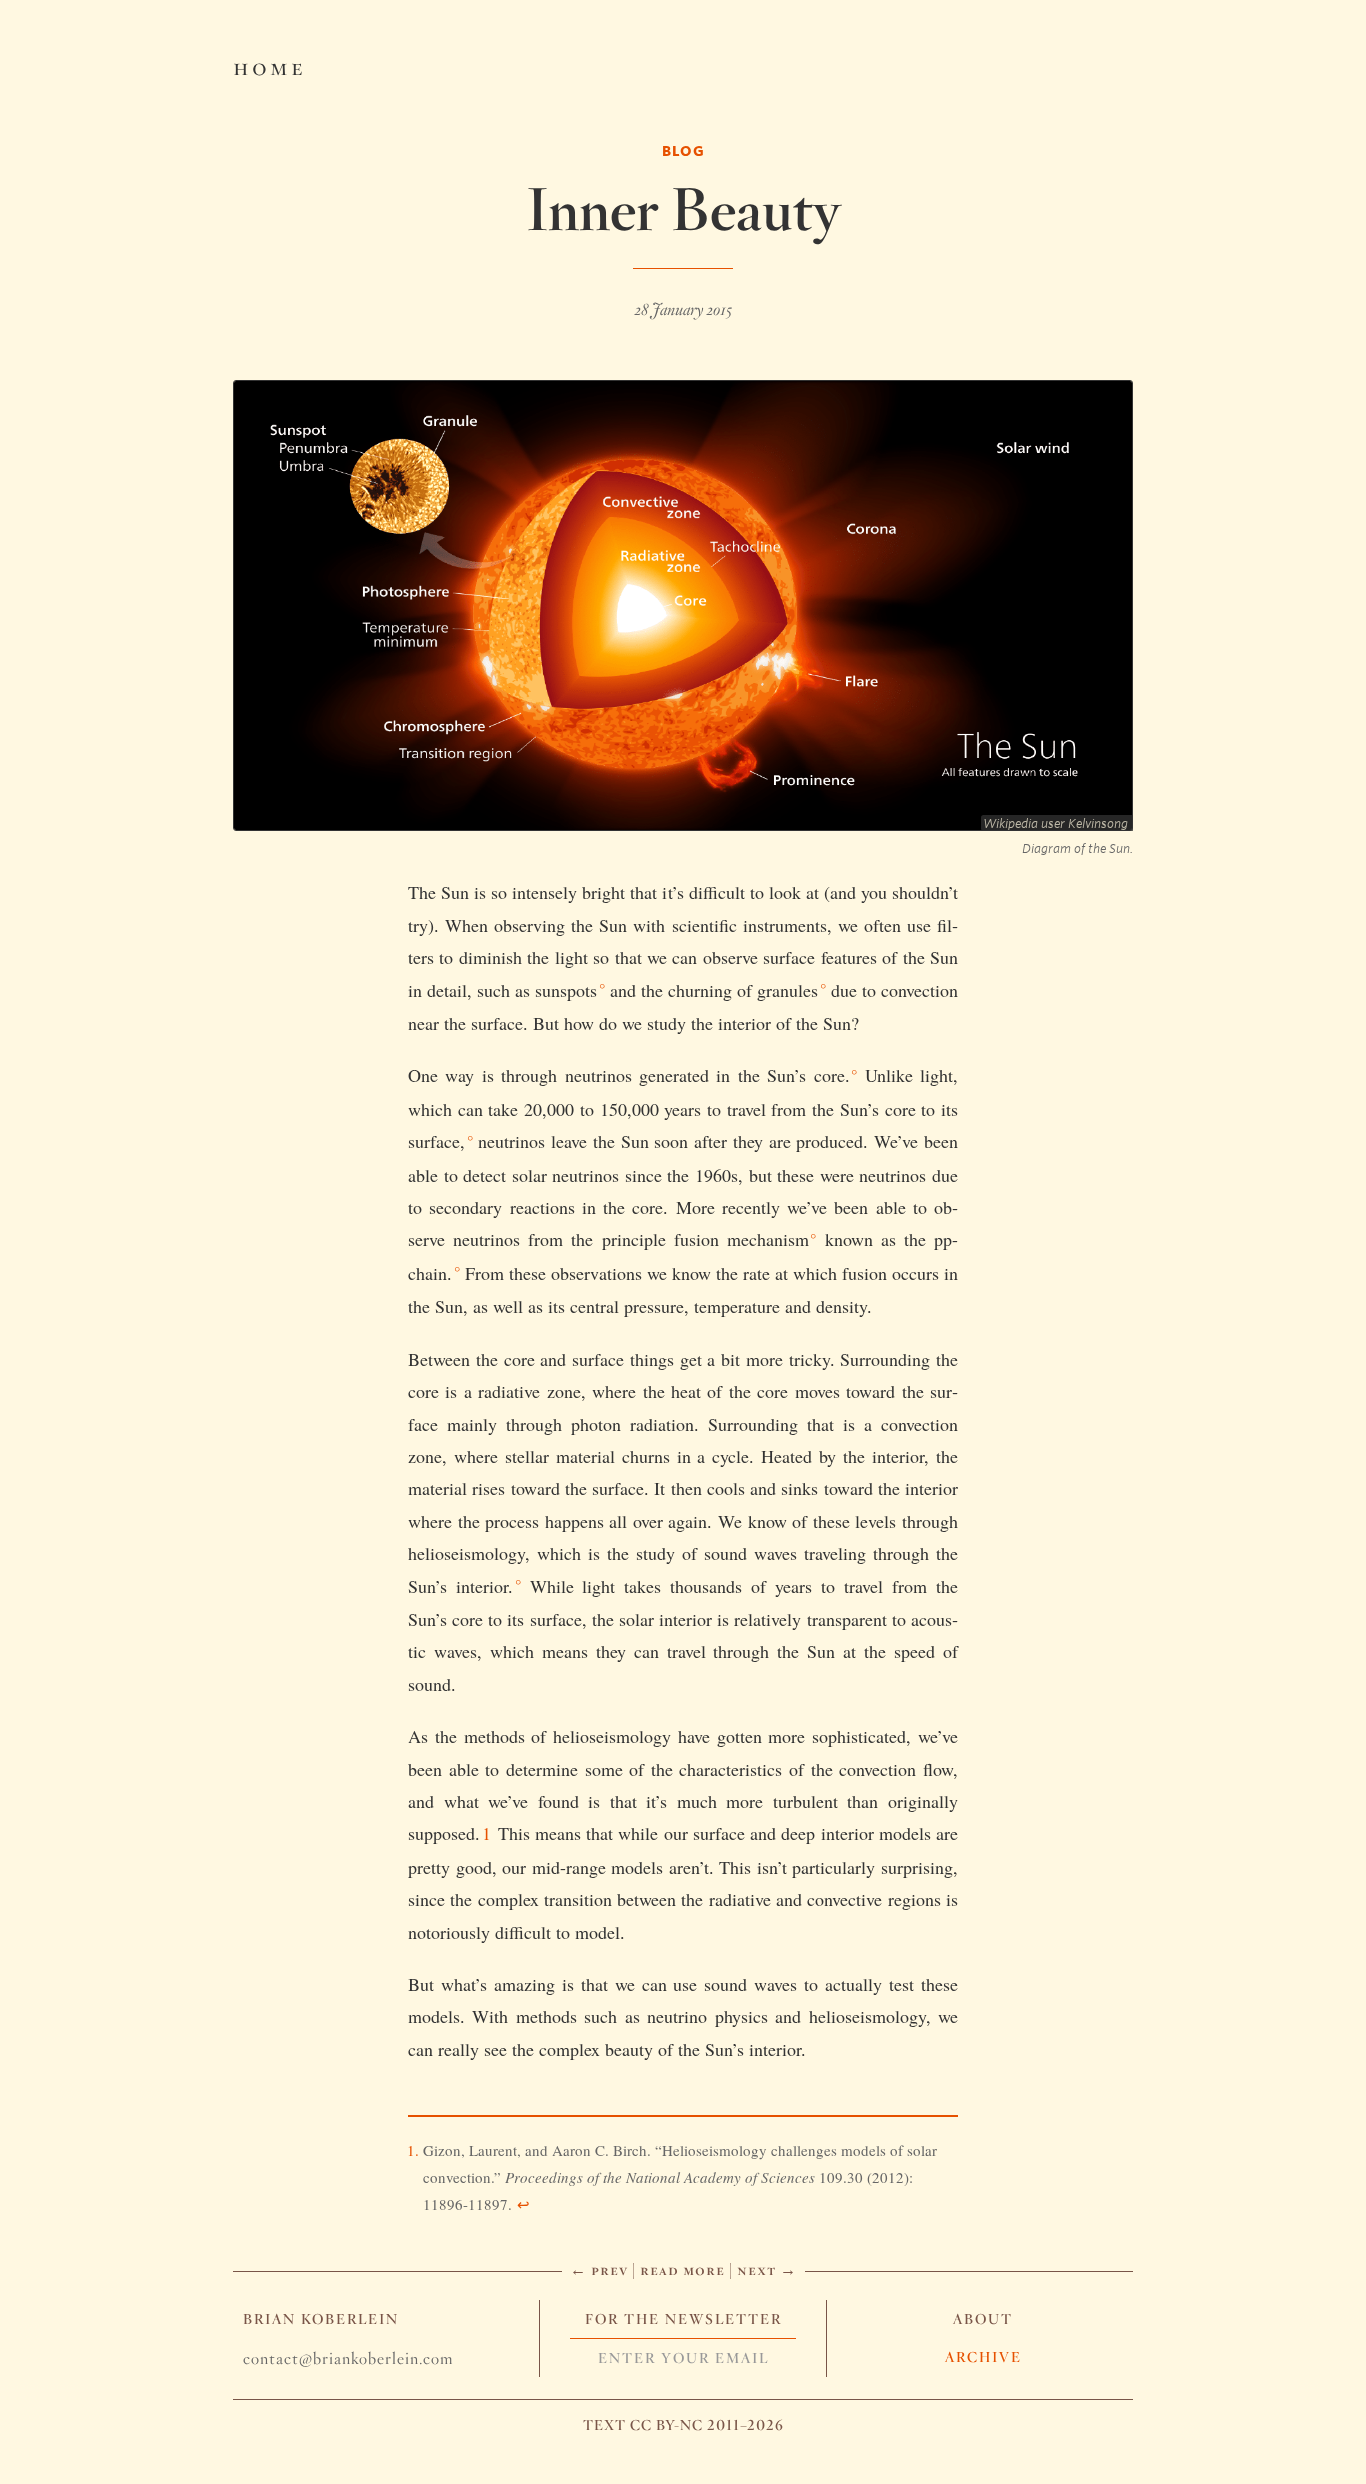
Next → (767, 2269)
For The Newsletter (683, 2319)
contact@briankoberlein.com (348, 2358)
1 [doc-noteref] (486, 1833)
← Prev (599, 2269)
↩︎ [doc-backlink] (523, 2204)
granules (787, 990)
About (983, 2319)
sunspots (566, 990)
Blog (683, 150)
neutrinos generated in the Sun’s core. (707, 1075)
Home (269, 66)
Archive (983, 2357)
